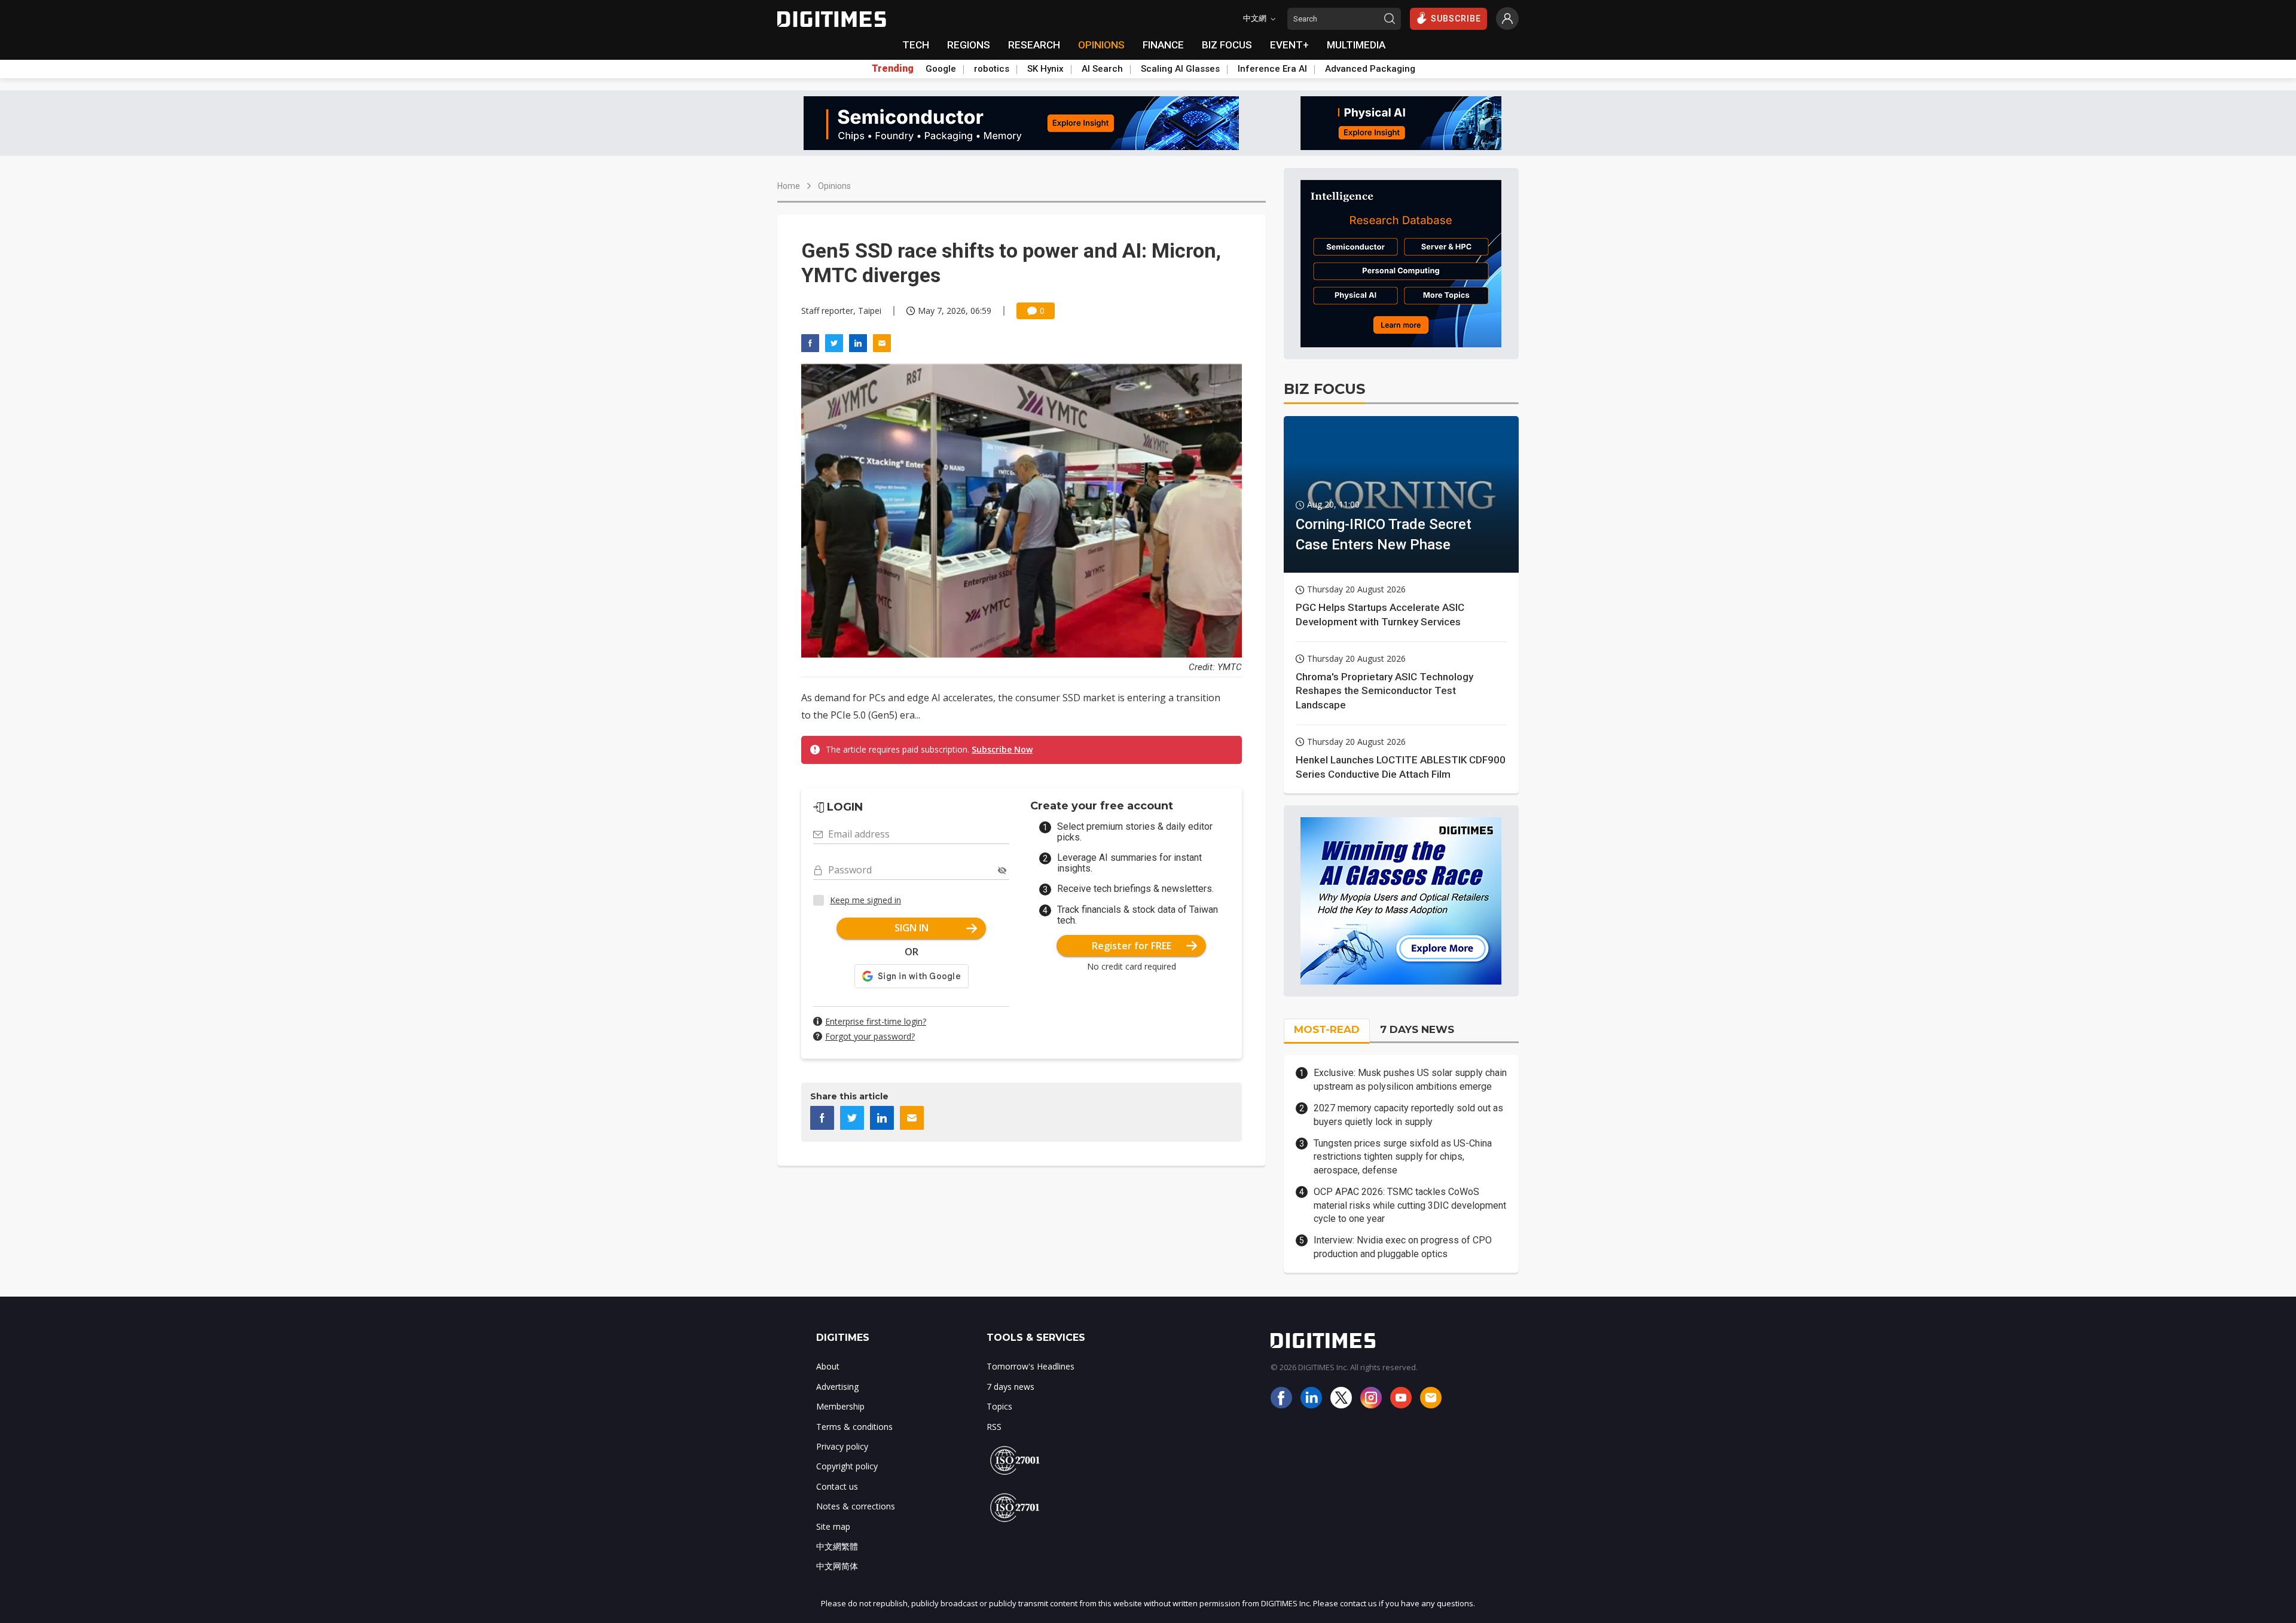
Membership (840, 1406)
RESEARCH (1034, 45)
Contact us (837, 1486)
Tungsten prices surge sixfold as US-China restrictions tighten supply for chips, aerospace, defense (1403, 1157)
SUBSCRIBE (1456, 19)
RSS (994, 1427)
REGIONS (969, 45)
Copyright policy (847, 1466)
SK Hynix (1045, 69)
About (828, 1366)
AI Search (1102, 69)
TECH (916, 45)
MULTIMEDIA (1356, 45)
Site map (833, 1526)
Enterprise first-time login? (876, 1021)
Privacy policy (842, 1446)
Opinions (834, 186)
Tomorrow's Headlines (1031, 1366)
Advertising (837, 1387)
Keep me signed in (865, 900)
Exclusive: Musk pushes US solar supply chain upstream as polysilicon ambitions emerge (1410, 1079)
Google (941, 69)
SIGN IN (912, 928)
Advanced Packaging (1370, 69)
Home (789, 186)
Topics (999, 1406)
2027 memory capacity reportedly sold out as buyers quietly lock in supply (1408, 1115)
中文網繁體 (837, 1546)
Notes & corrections (856, 1506)
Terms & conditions (854, 1427)
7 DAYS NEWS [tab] (1417, 1029)
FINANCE (1163, 45)
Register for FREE (1132, 946)
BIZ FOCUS (1227, 45)
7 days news (1010, 1387)
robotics (992, 69)
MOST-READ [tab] (1327, 1029)
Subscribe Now (1002, 749)
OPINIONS (1101, 45)
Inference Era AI (1272, 69)
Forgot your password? (870, 1036)
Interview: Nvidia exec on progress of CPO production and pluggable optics (1403, 1247)
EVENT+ (1289, 45)
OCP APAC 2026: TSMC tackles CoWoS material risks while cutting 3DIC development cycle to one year (1410, 1205)
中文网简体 (837, 1566)
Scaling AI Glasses (1180, 69)
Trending (893, 69)
